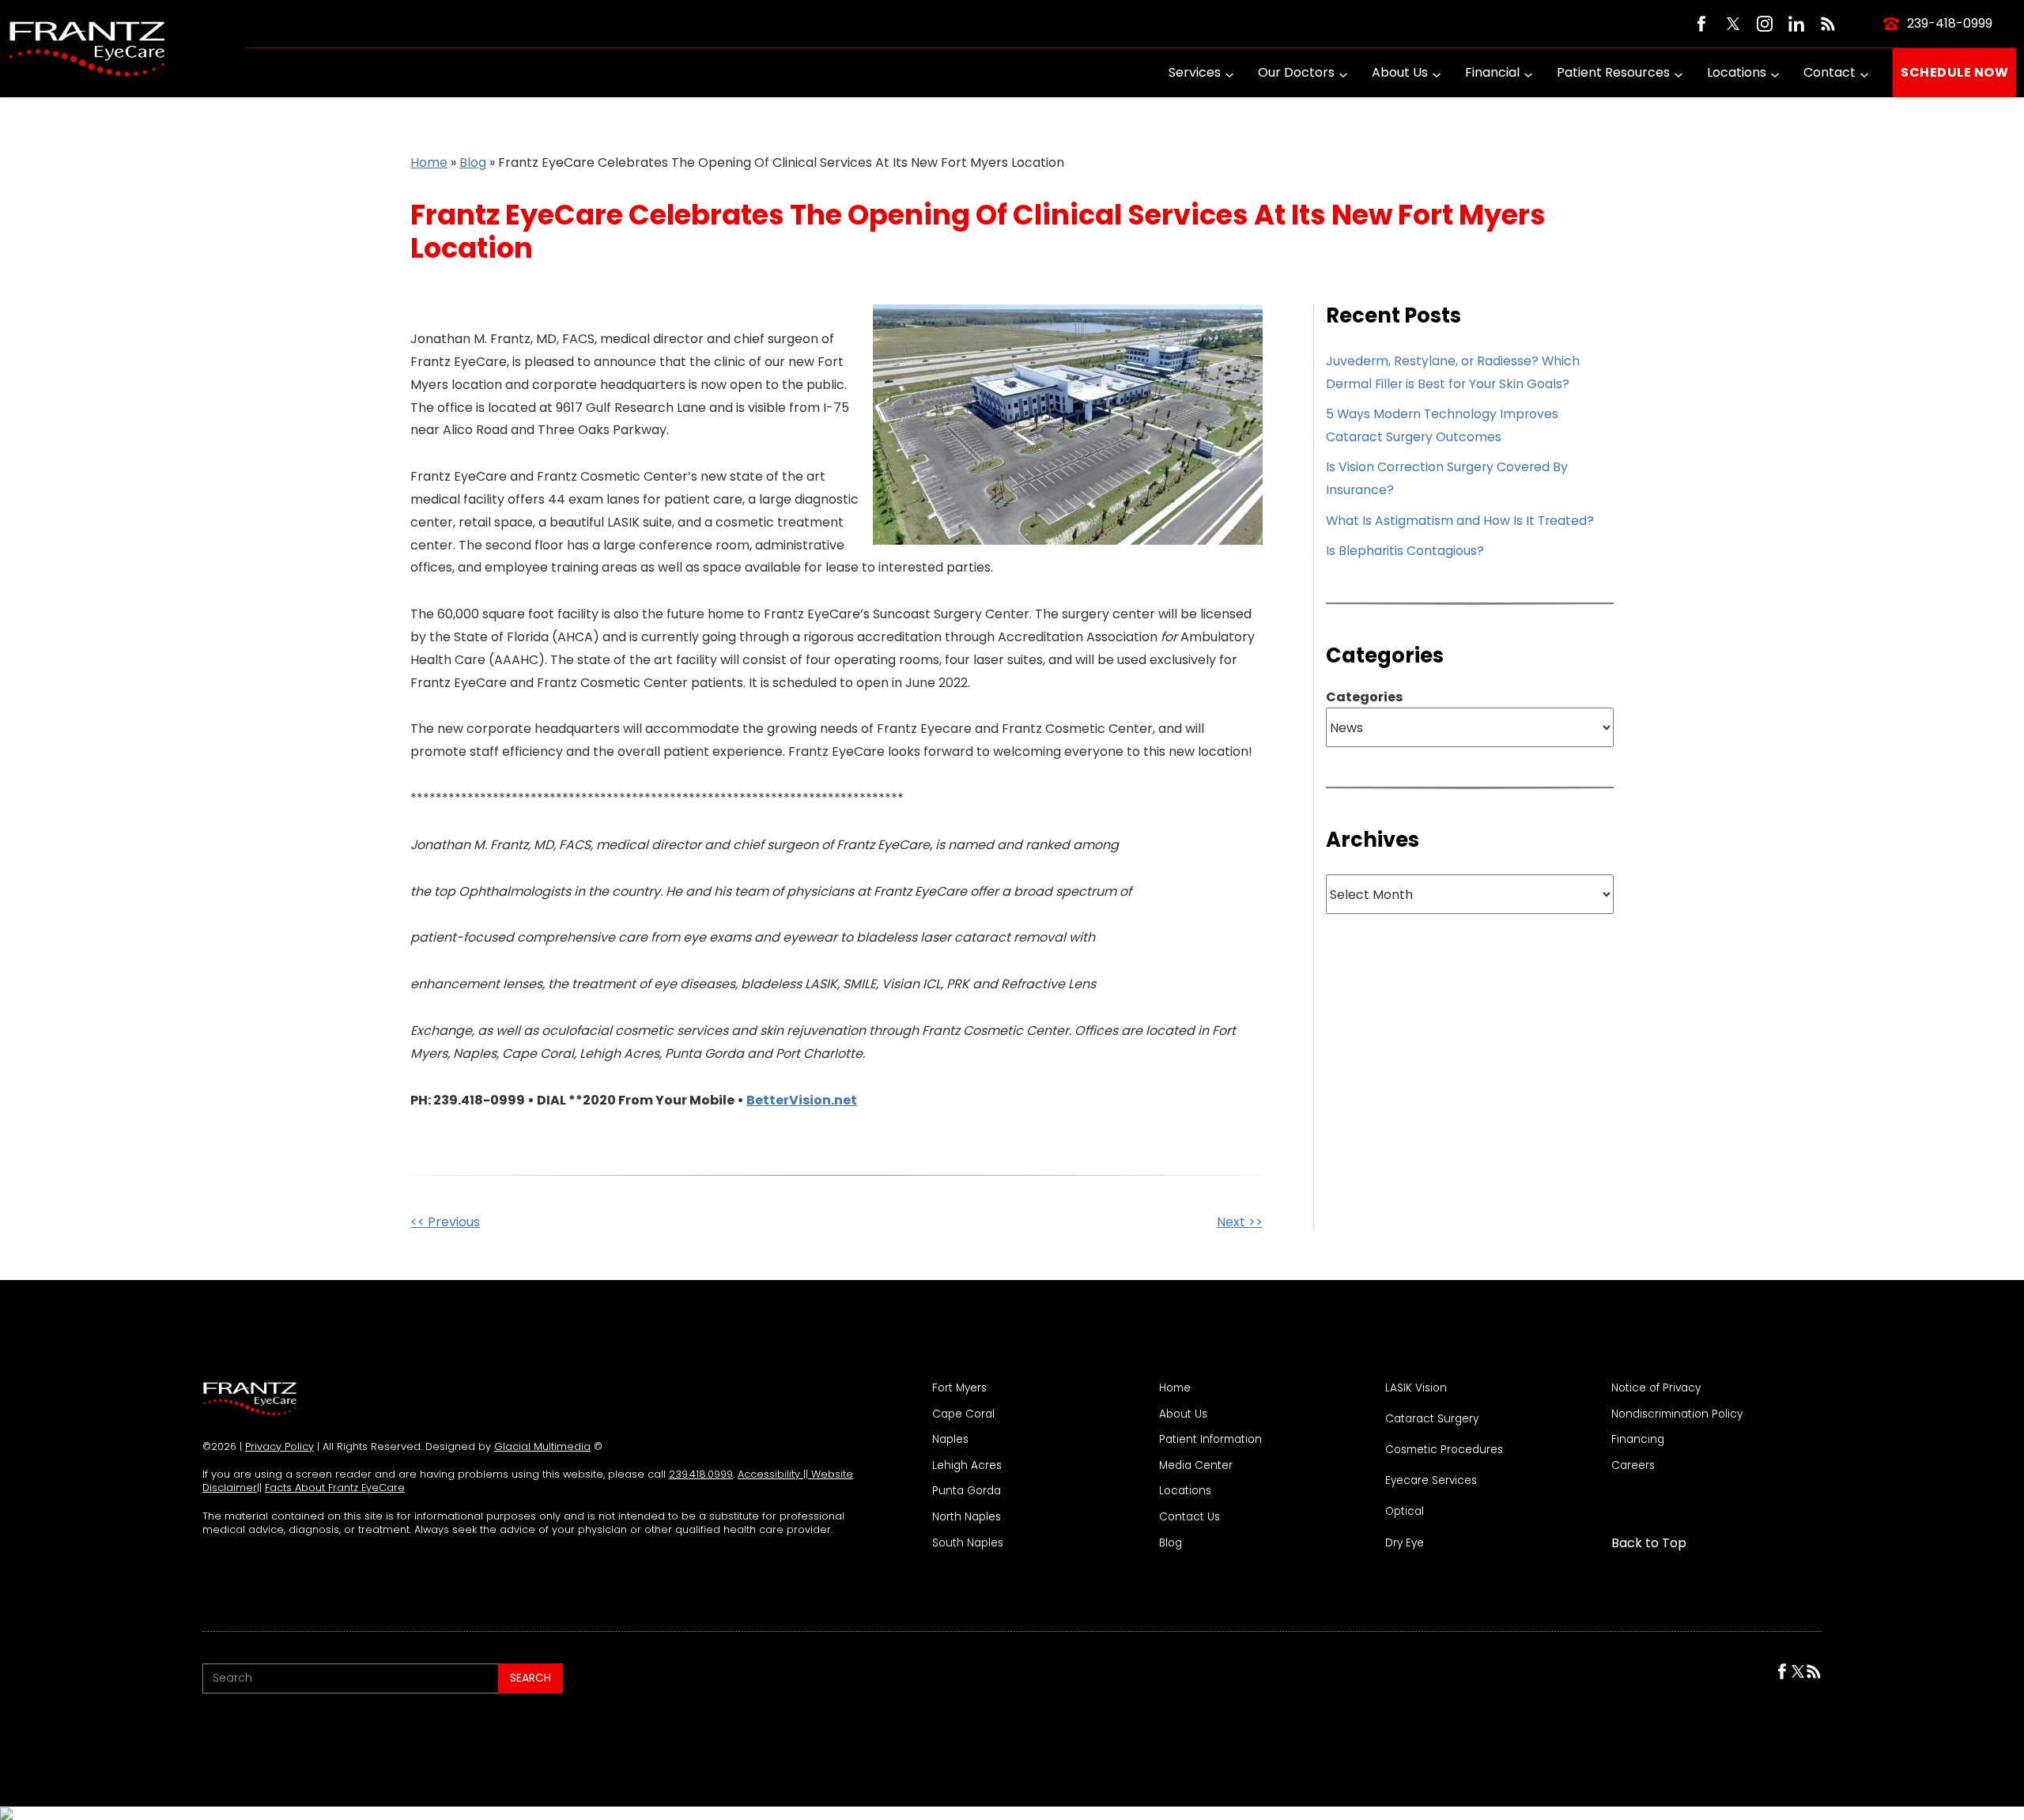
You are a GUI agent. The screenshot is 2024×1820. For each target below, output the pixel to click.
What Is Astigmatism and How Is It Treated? (1460, 521)
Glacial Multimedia (542, 1446)
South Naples (968, 1543)
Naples (950, 1440)
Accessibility (770, 1474)
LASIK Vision (1416, 1388)
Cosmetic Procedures (1444, 1450)
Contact (1830, 72)
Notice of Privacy (1656, 1388)
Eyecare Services (1431, 1481)
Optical (1405, 1512)
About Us (1400, 72)
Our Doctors (1296, 72)
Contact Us (1189, 1517)
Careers (1633, 1466)
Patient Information (1210, 1440)
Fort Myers (959, 1388)
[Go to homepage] (87, 49)
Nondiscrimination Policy (1677, 1414)
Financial (1492, 72)
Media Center (1196, 1466)
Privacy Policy (279, 1446)
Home (429, 162)
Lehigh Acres (967, 1466)
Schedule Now (1954, 72)
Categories (1364, 697)
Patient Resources (1613, 72)
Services (1195, 72)
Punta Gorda (967, 1491)
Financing (1638, 1440)
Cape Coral (963, 1414)
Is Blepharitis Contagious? (1405, 551)
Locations (1737, 72)
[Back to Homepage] (250, 1399)
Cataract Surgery (1432, 1419)
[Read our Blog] (1828, 24)
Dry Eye (1405, 1543)
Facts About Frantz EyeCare (335, 1488)
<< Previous (445, 1222)
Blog (473, 162)
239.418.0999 (701, 1474)
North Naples (967, 1517)
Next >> (1240, 1222)
